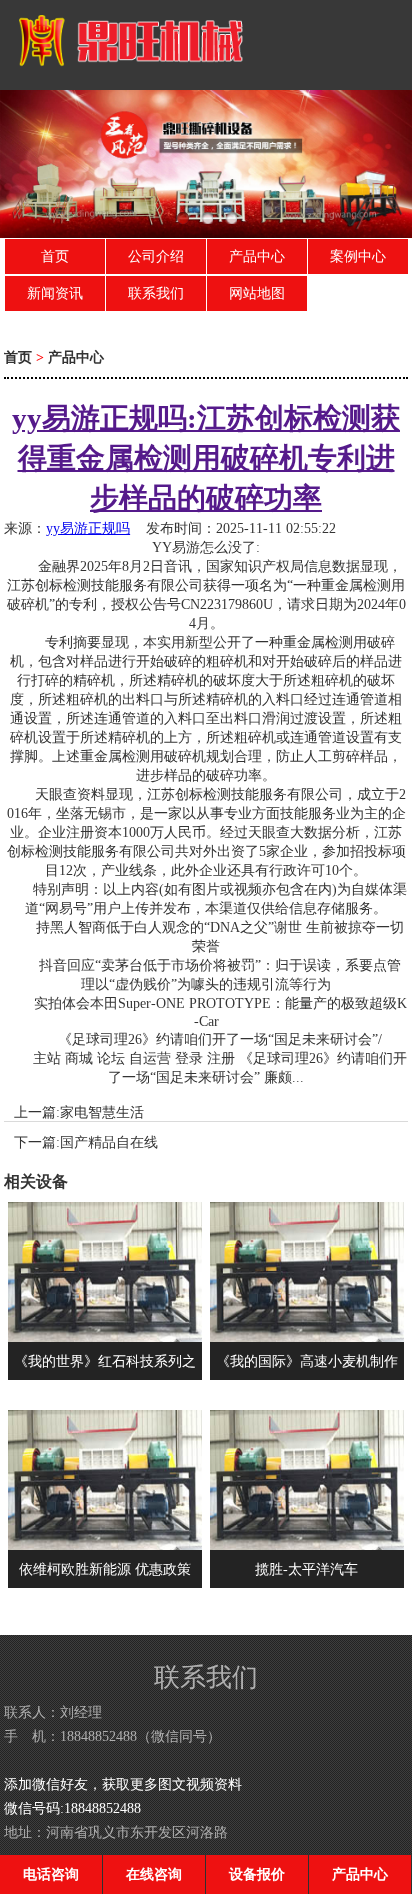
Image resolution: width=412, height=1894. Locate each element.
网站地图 (257, 293)
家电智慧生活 (102, 1112)
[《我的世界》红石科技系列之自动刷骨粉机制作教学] (105, 1337)
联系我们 (156, 293)
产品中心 (257, 256)
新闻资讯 (55, 293)
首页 (55, 256)
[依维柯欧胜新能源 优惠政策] (105, 1545)
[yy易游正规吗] (125, 78)
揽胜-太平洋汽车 (306, 1569)
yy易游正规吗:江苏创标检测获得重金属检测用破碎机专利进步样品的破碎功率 (206, 458)
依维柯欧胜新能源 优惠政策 (105, 1569)
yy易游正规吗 (88, 528)
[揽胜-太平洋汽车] (307, 1545)
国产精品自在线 (109, 1142)
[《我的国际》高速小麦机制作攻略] (307, 1337)
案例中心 (358, 256)
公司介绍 (156, 256)
